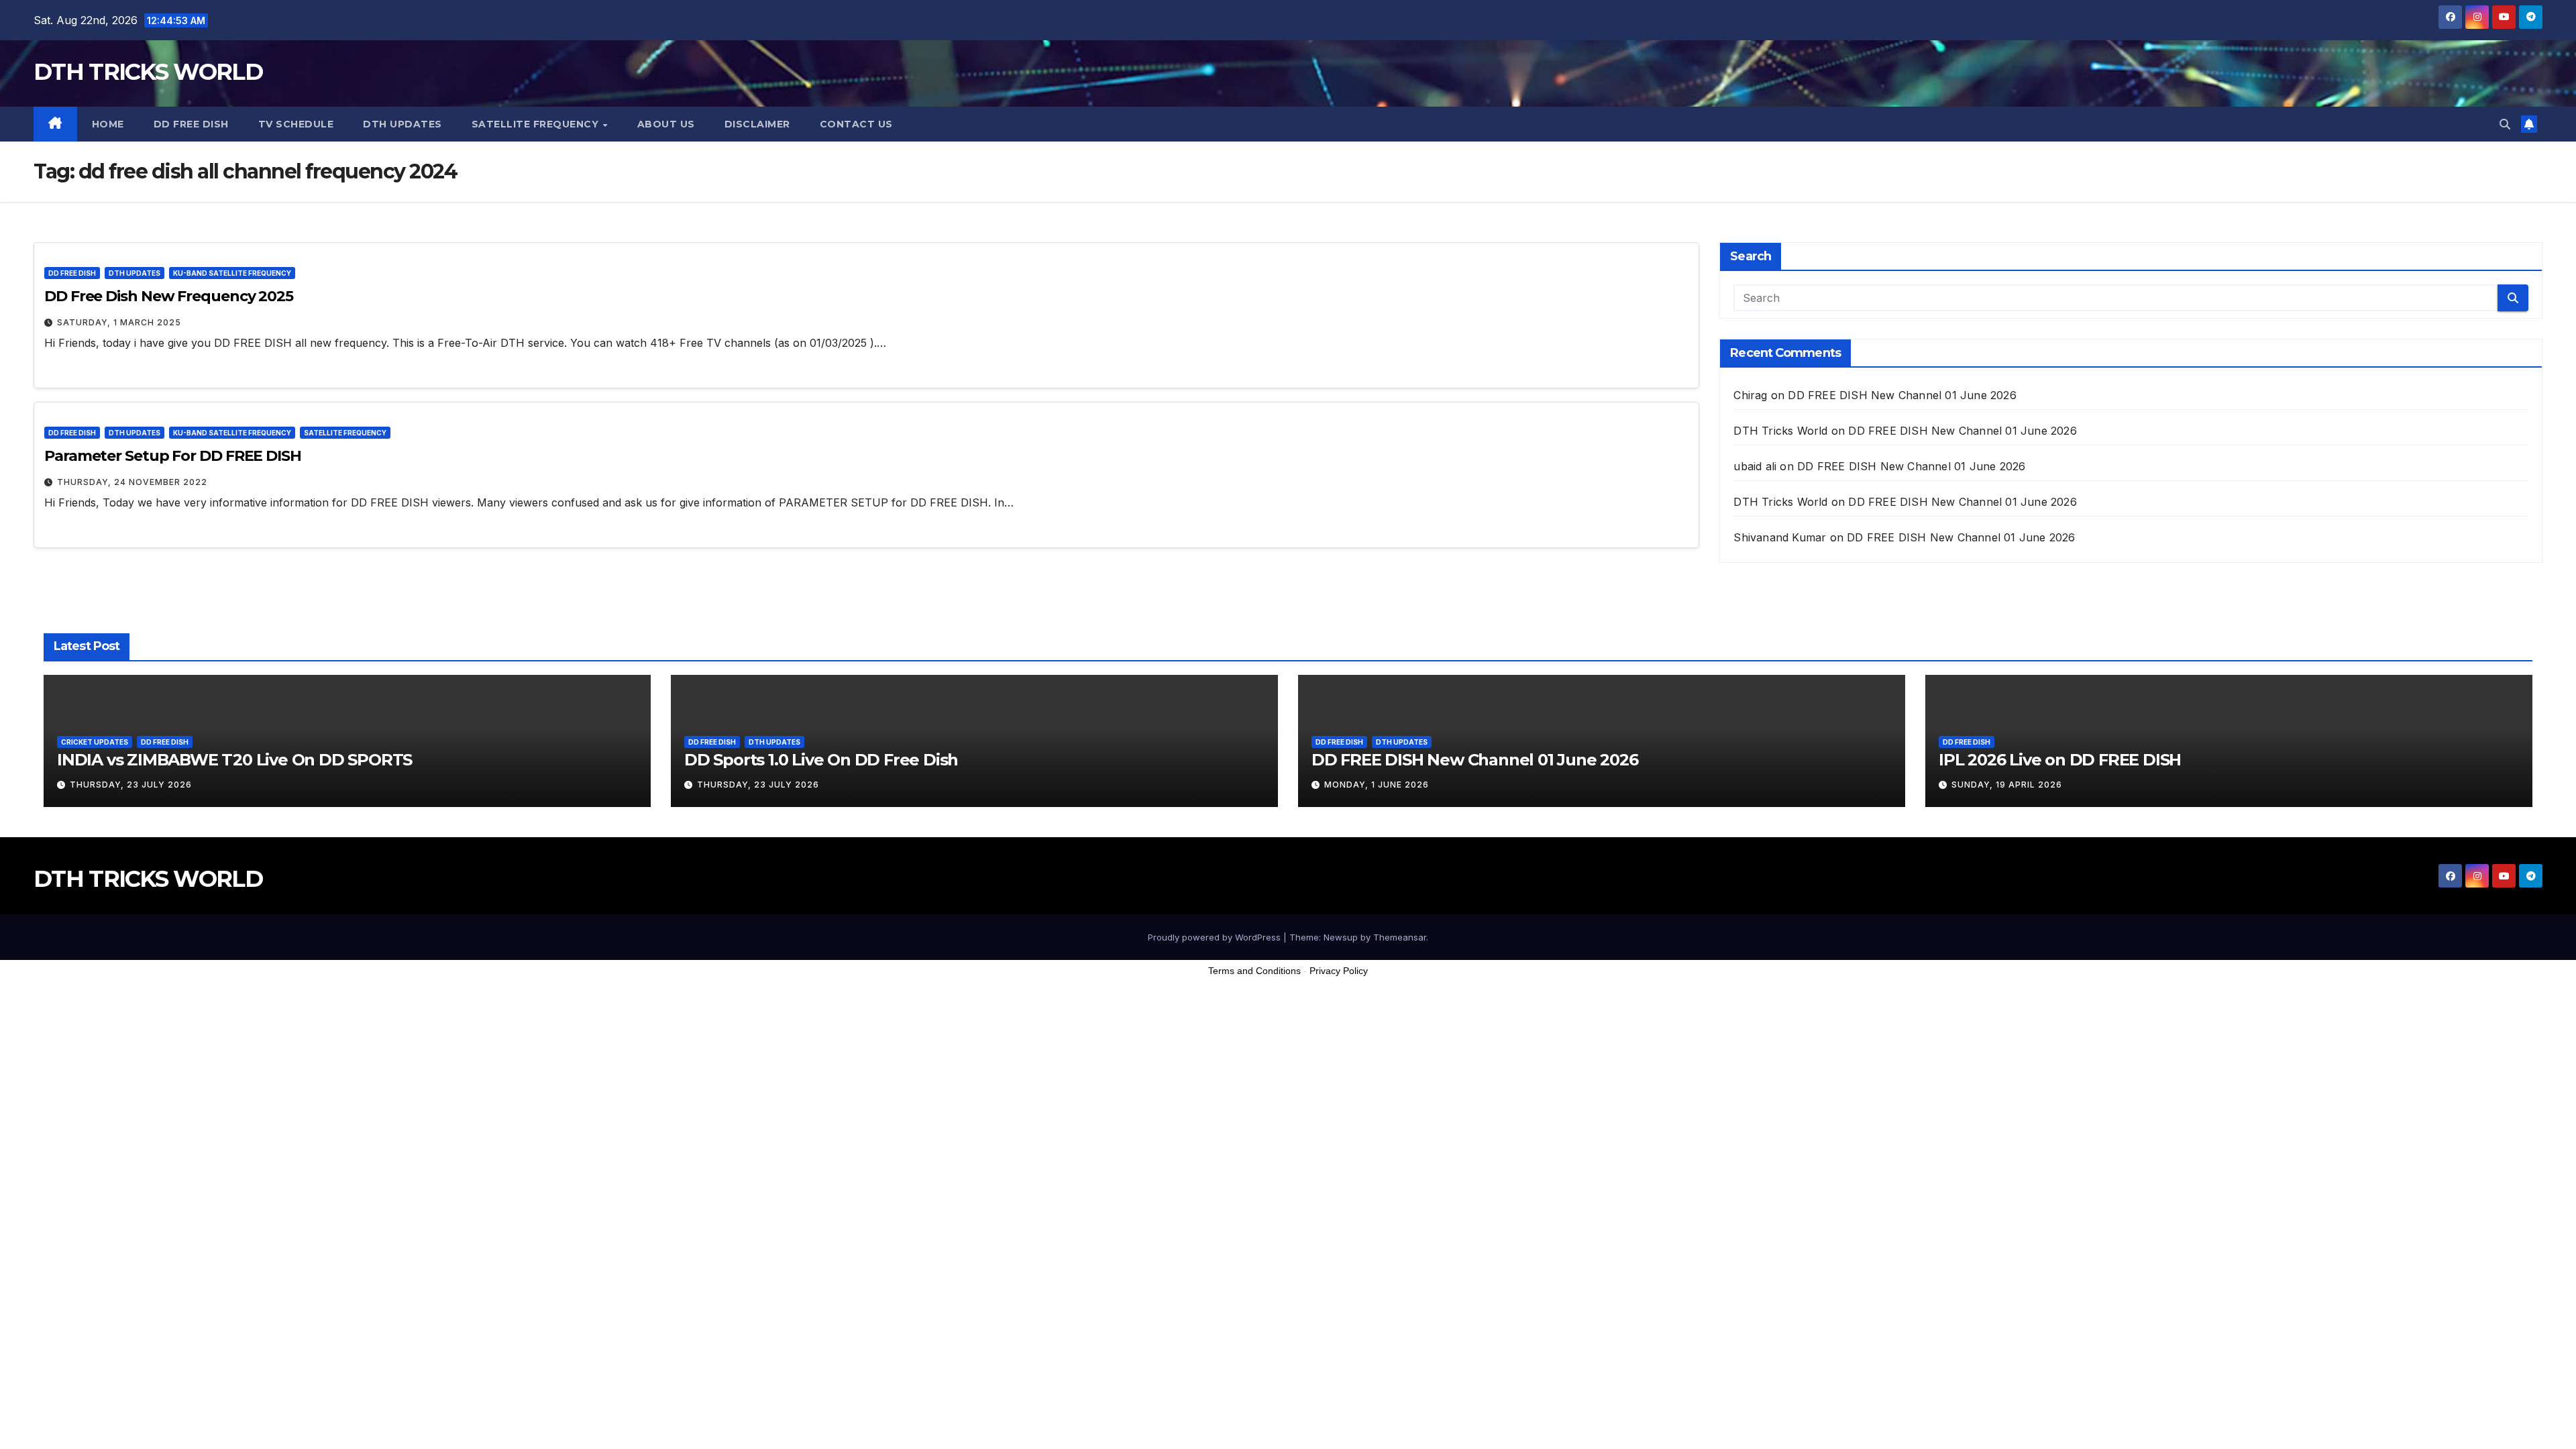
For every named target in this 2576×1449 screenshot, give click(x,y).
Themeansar (1400, 937)
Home (108, 124)
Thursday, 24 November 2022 (132, 482)
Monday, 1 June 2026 (1377, 785)
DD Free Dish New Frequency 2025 (169, 296)
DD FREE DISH (191, 124)
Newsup (1341, 937)
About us (666, 124)
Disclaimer (757, 124)
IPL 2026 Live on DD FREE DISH (2060, 760)
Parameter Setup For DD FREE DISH (173, 456)
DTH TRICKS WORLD (148, 72)
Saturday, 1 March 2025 (119, 322)
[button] (2505, 124)
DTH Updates (402, 124)
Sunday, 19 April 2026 (2007, 785)
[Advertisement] (1288, 1415)
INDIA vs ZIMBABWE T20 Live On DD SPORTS (234, 760)
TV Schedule (296, 124)
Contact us (856, 124)
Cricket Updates (95, 742)
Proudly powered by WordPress (1216, 937)
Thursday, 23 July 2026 (131, 785)
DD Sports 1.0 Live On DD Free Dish (821, 760)
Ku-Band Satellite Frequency (232, 273)
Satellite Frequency (537, 124)
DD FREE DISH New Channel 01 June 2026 (1902, 395)
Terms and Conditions (1254, 971)
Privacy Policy (1339, 971)
